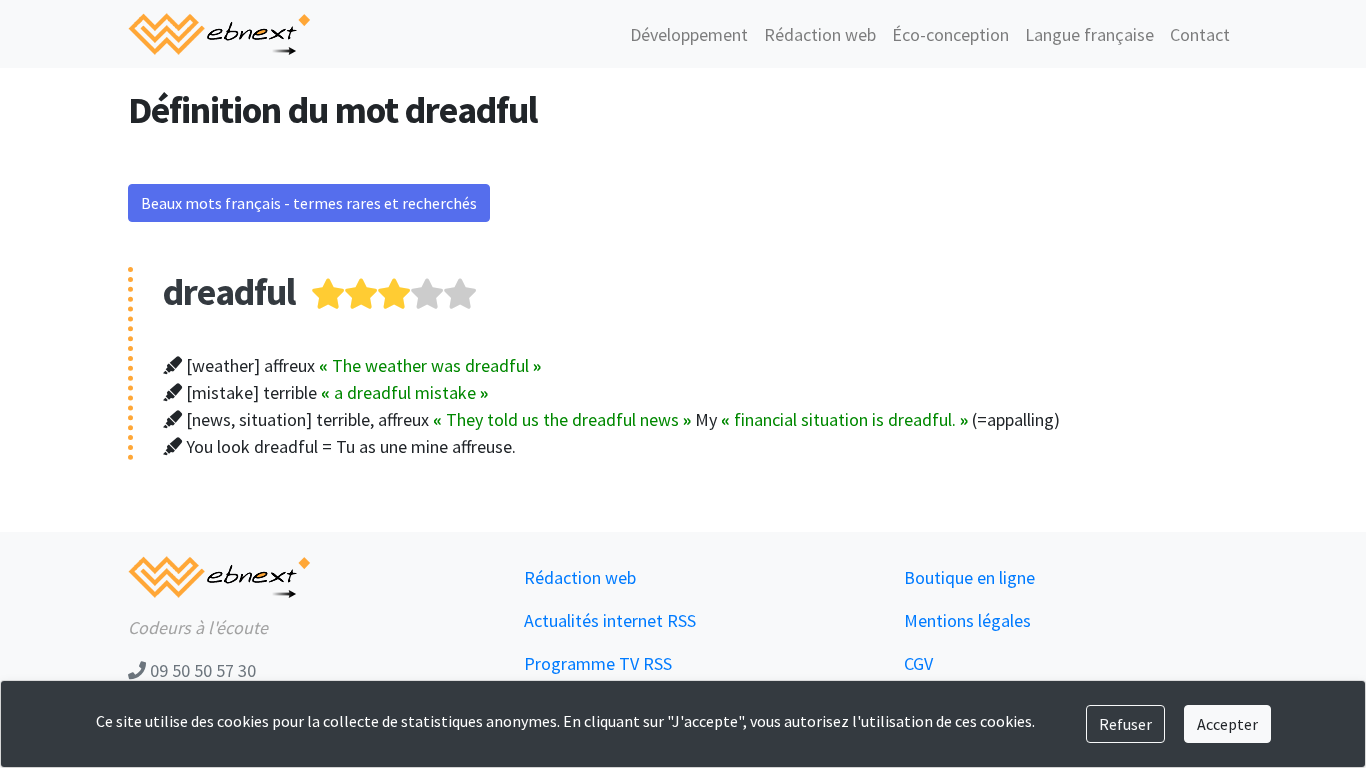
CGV (918, 663)
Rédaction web (820, 34)
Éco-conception (950, 34)
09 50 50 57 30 (201, 670)
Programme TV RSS (598, 663)
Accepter (1227, 724)
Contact (1200, 34)
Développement (689, 34)
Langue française (1089, 34)
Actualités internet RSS (610, 620)
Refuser (1125, 724)
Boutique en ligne (969, 577)
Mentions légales (967, 620)
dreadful (229, 291)
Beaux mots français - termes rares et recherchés (309, 203)
